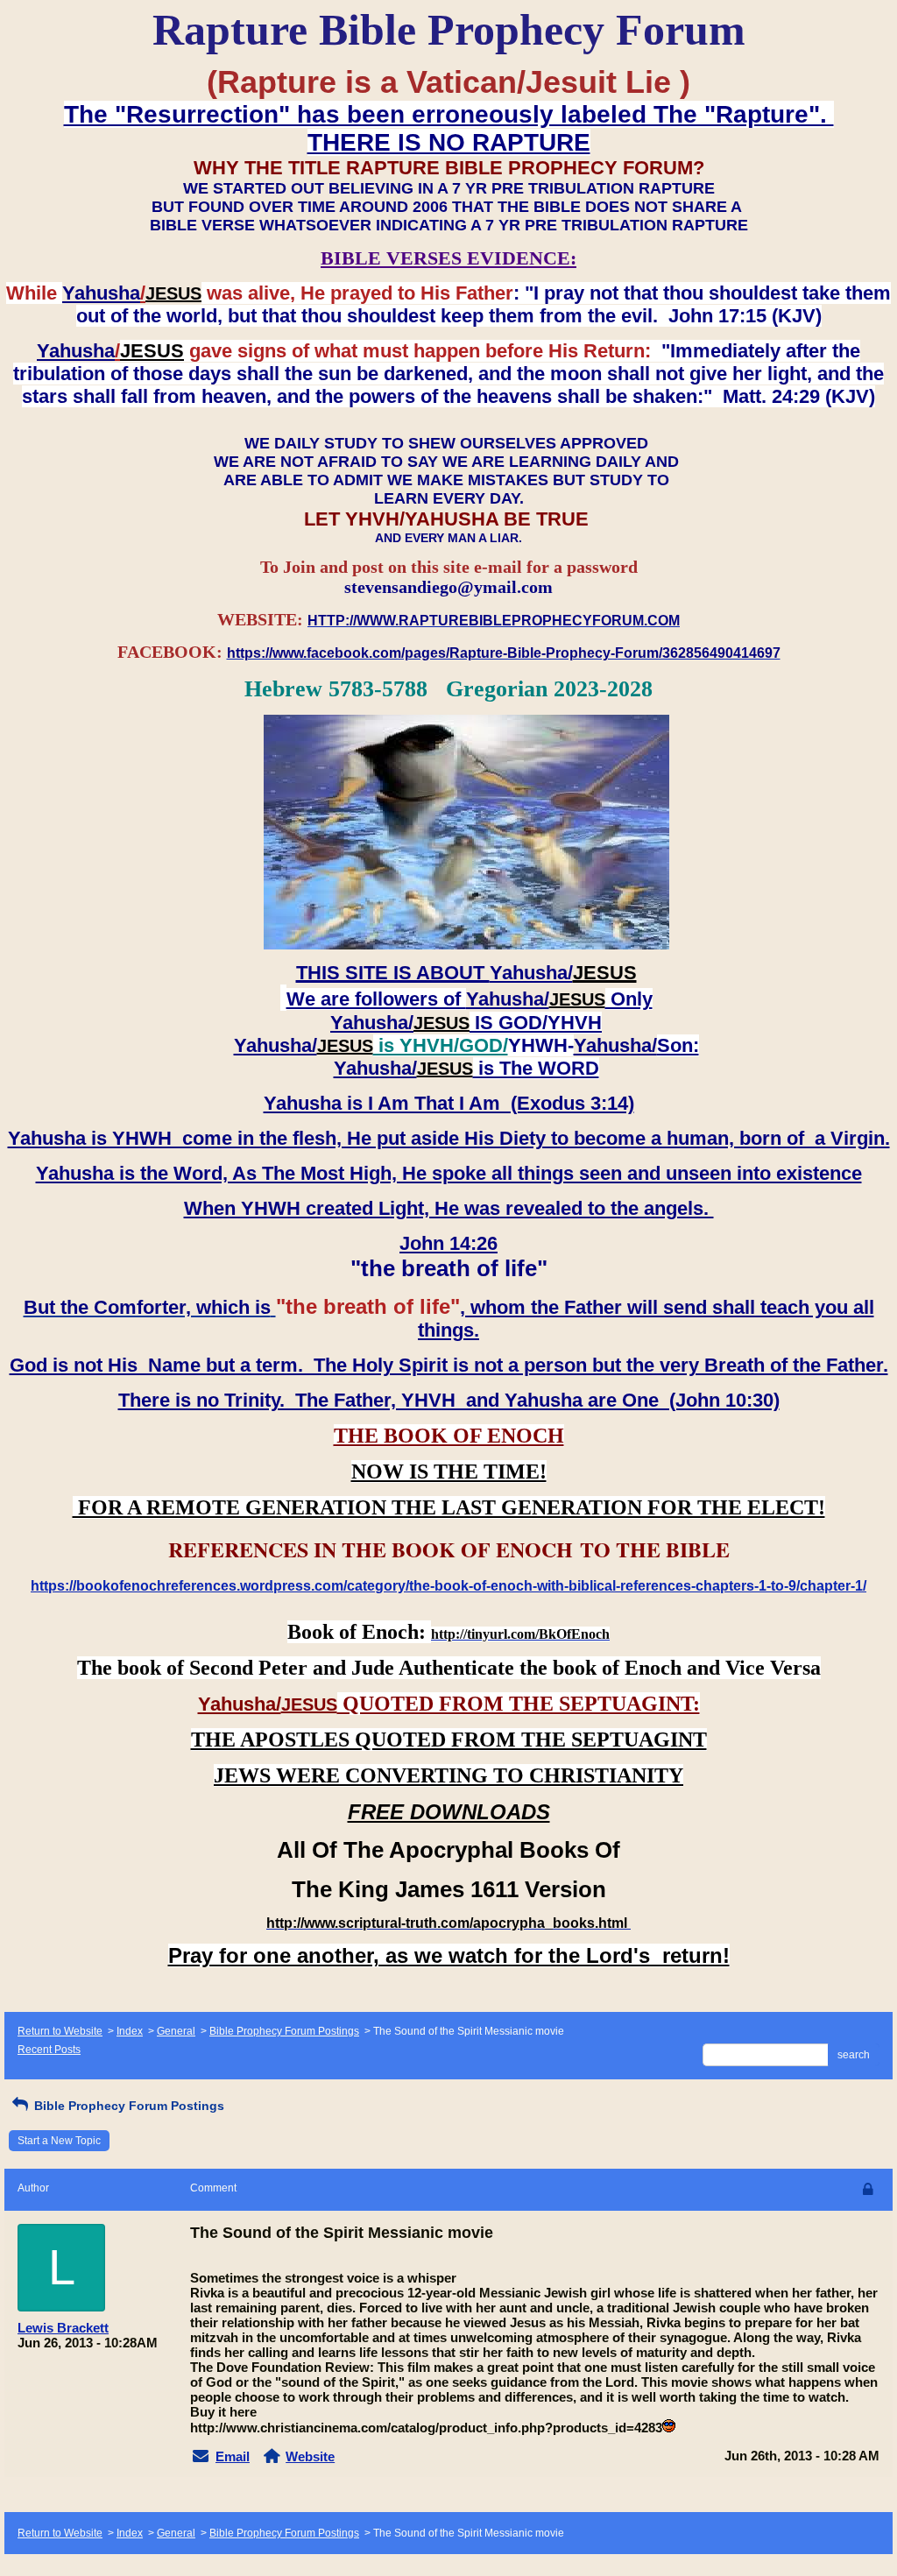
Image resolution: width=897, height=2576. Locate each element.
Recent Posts (49, 2050)
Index (130, 2031)
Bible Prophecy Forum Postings (284, 2031)
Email (233, 2456)
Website (310, 2456)
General (176, 2031)
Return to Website (60, 2031)
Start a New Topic (59, 2141)
